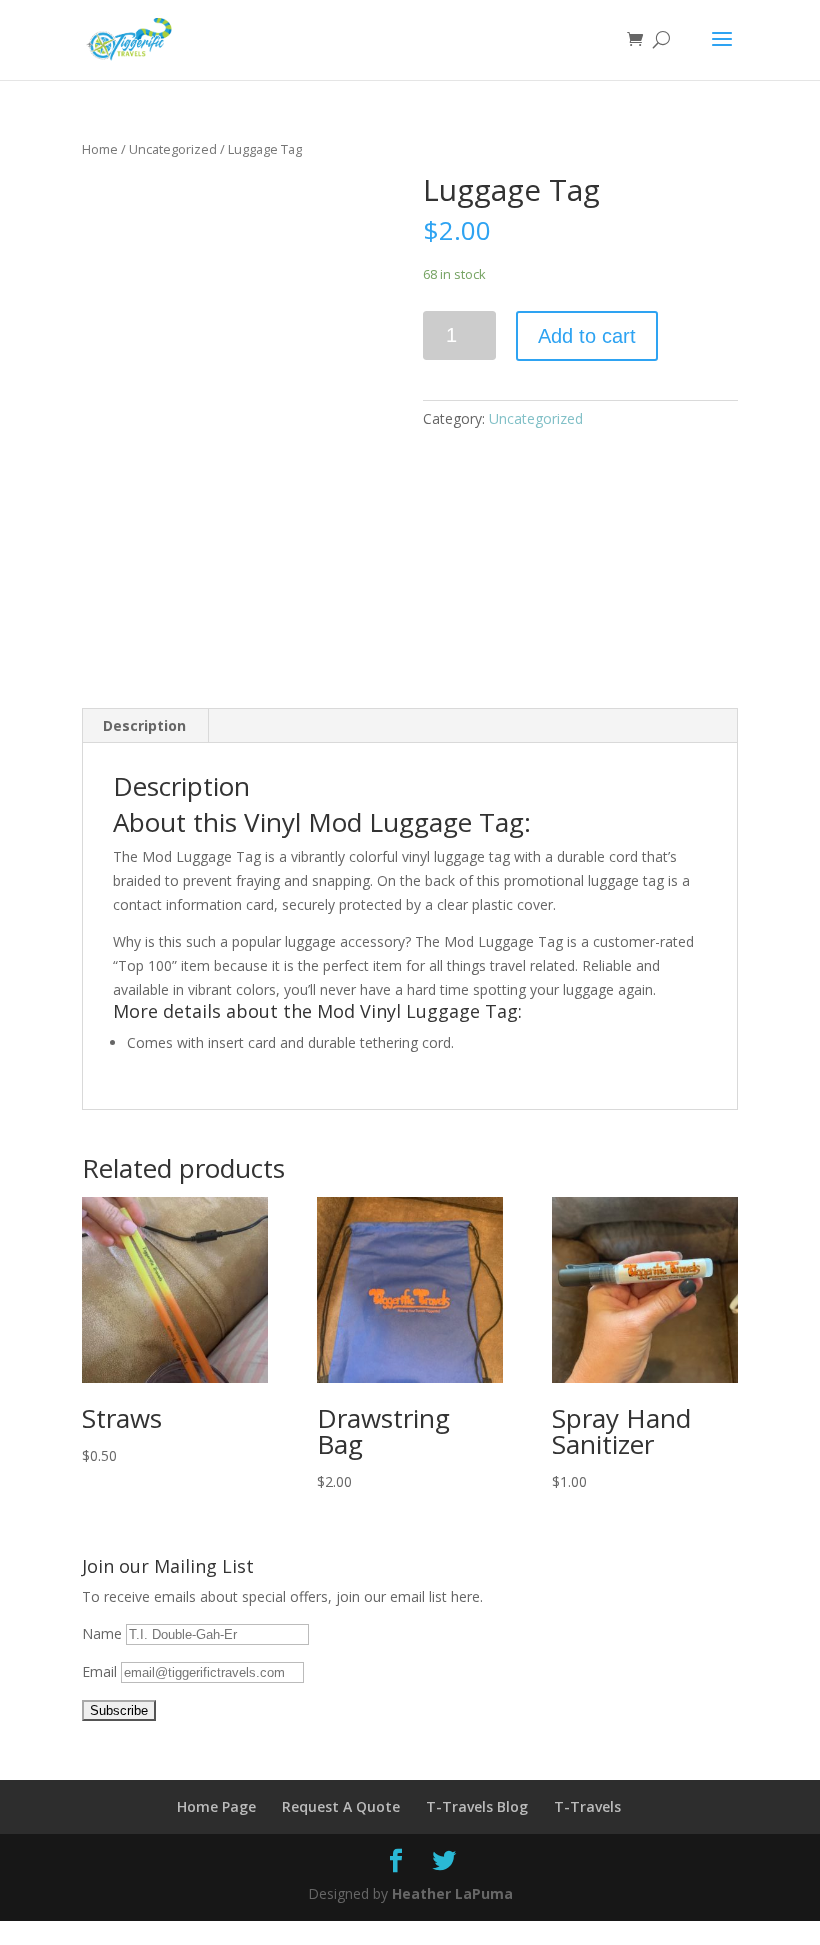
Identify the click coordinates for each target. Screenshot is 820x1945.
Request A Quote (341, 1806)
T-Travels (587, 1806)
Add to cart (587, 336)
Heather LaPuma (452, 1893)
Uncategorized (173, 149)
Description (144, 725)
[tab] (145, 726)
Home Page (216, 1806)
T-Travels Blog (477, 1806)
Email (101, 1671)
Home (100, 149)
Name (104, 1633)
